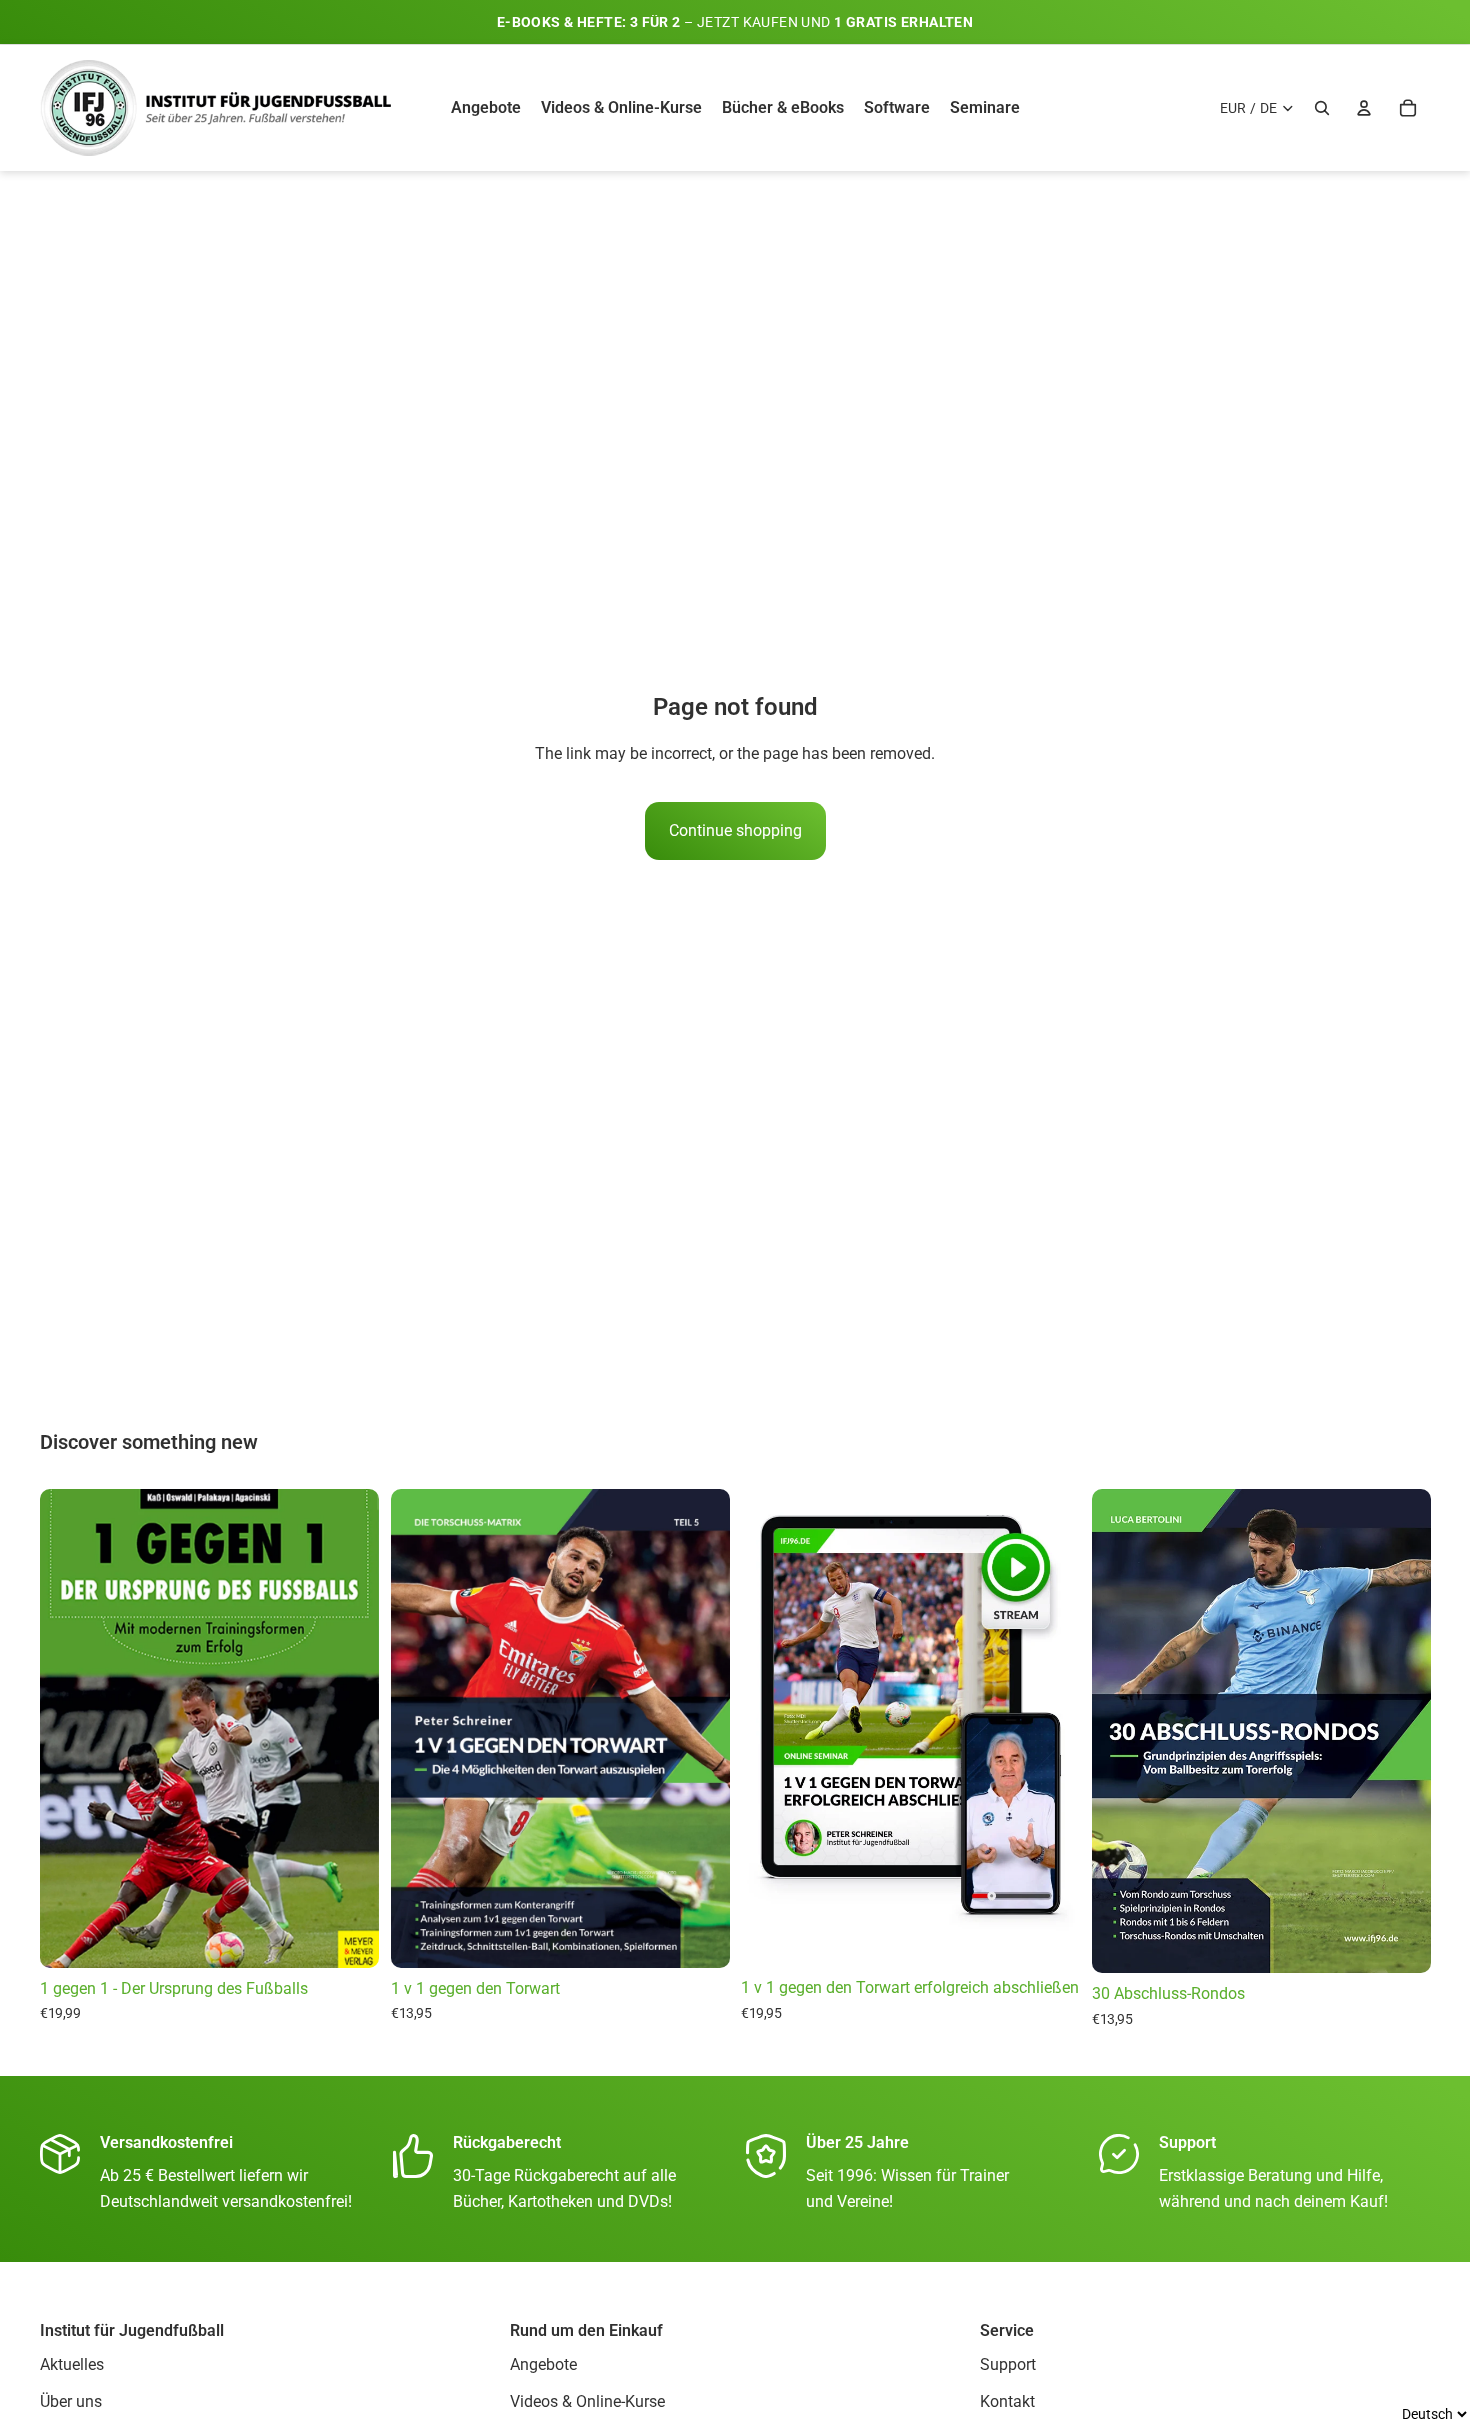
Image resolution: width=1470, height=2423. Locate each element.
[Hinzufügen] (1049, 1936)
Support (1008, 2364)
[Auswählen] (348, 1937)
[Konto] (1364, 108)
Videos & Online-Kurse (587, 2402)
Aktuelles (72, 2364)
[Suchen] (1322, 108)
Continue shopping (735, 830)
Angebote (543, 2364)
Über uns (71, 2402)
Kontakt (1007, 2402)
